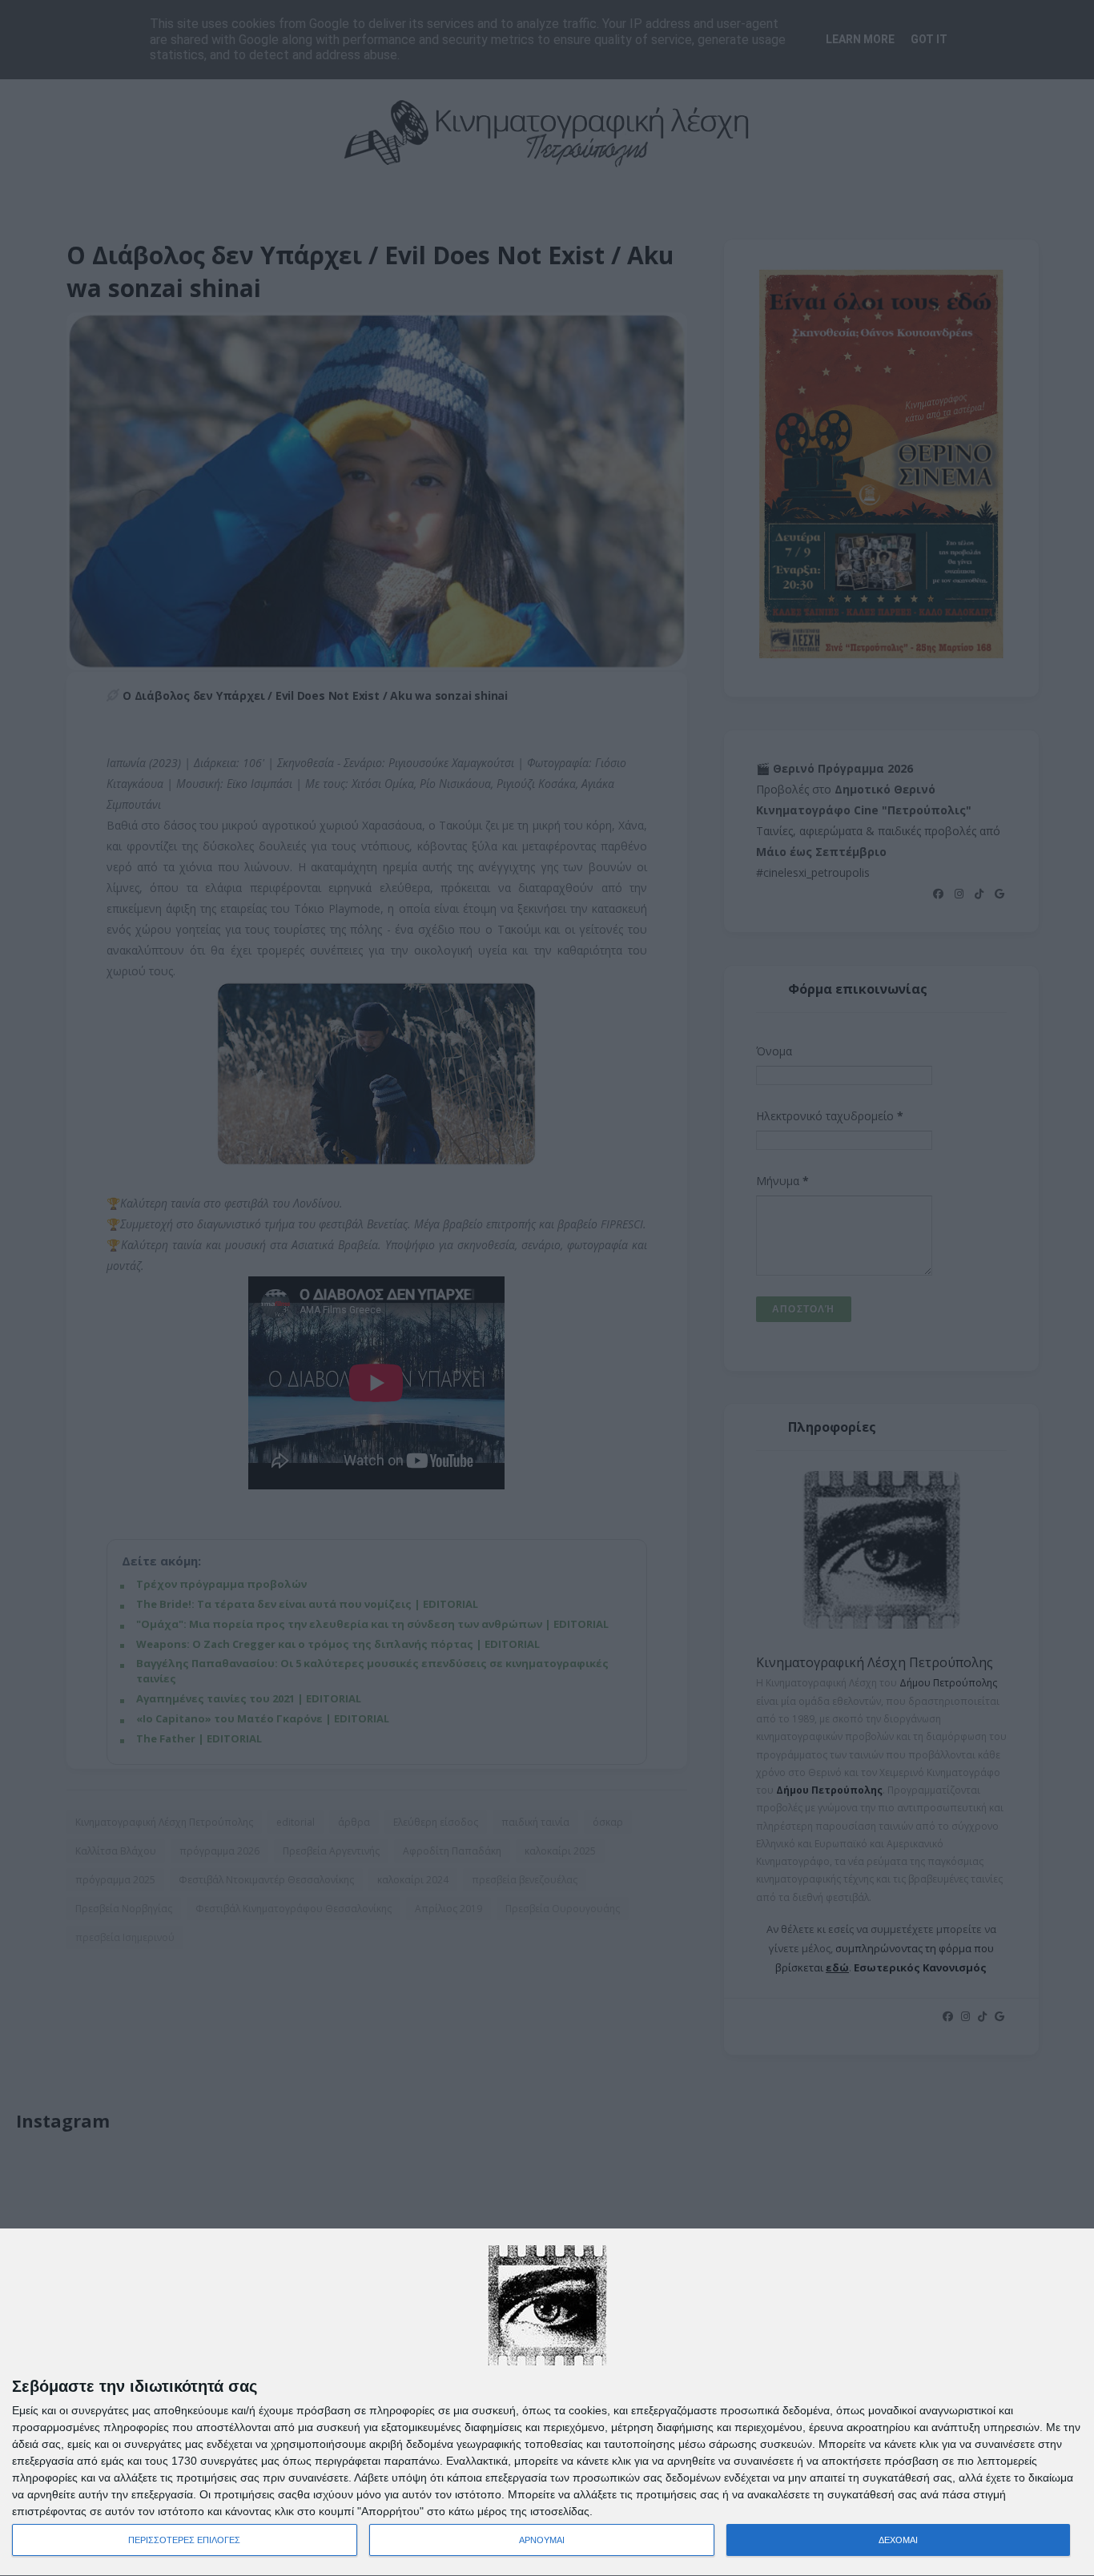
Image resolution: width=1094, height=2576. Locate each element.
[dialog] (547, 2403)
